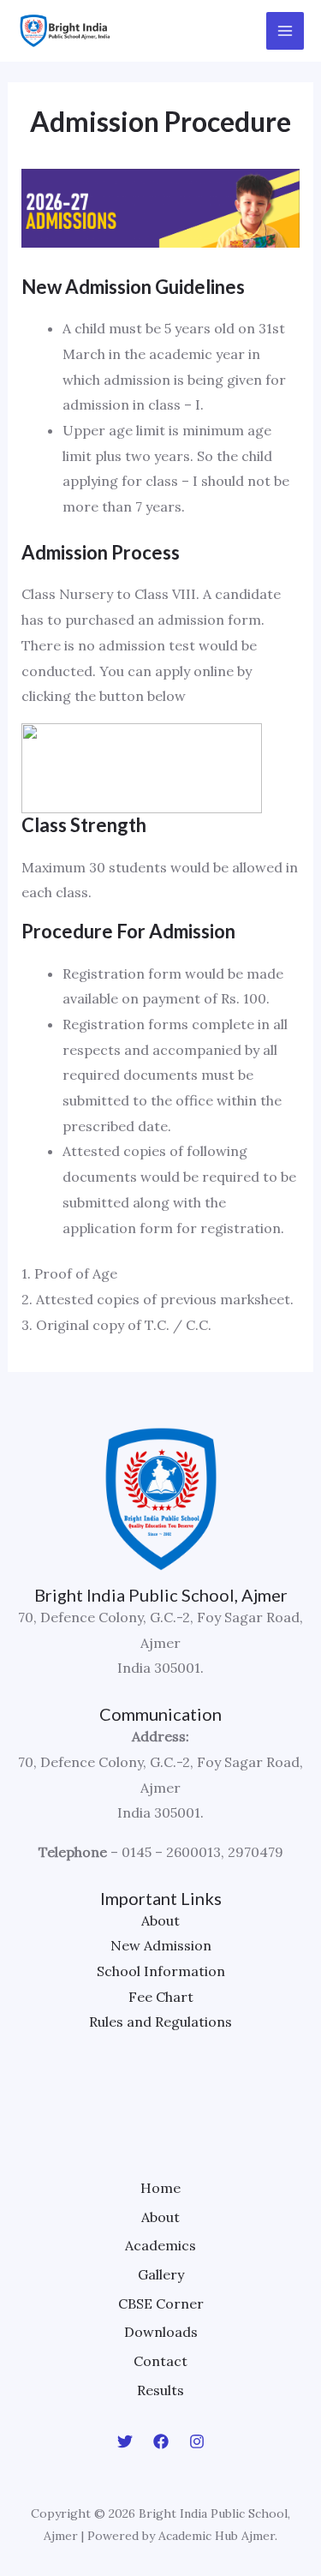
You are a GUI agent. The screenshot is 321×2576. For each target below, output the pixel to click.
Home (160, 2188)
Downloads (161, 2332)
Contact (160, 2361)
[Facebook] (161, 2441)
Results (160, 2390)
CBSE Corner (161, 2303)
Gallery (161, 2274)
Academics (160, 2245)
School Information (161, 1971)
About (160, 1920)
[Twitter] (125, 2441)
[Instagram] (197, 2441)
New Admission (161, 1945)
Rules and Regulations (160, 2022)
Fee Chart (161, 1997)
